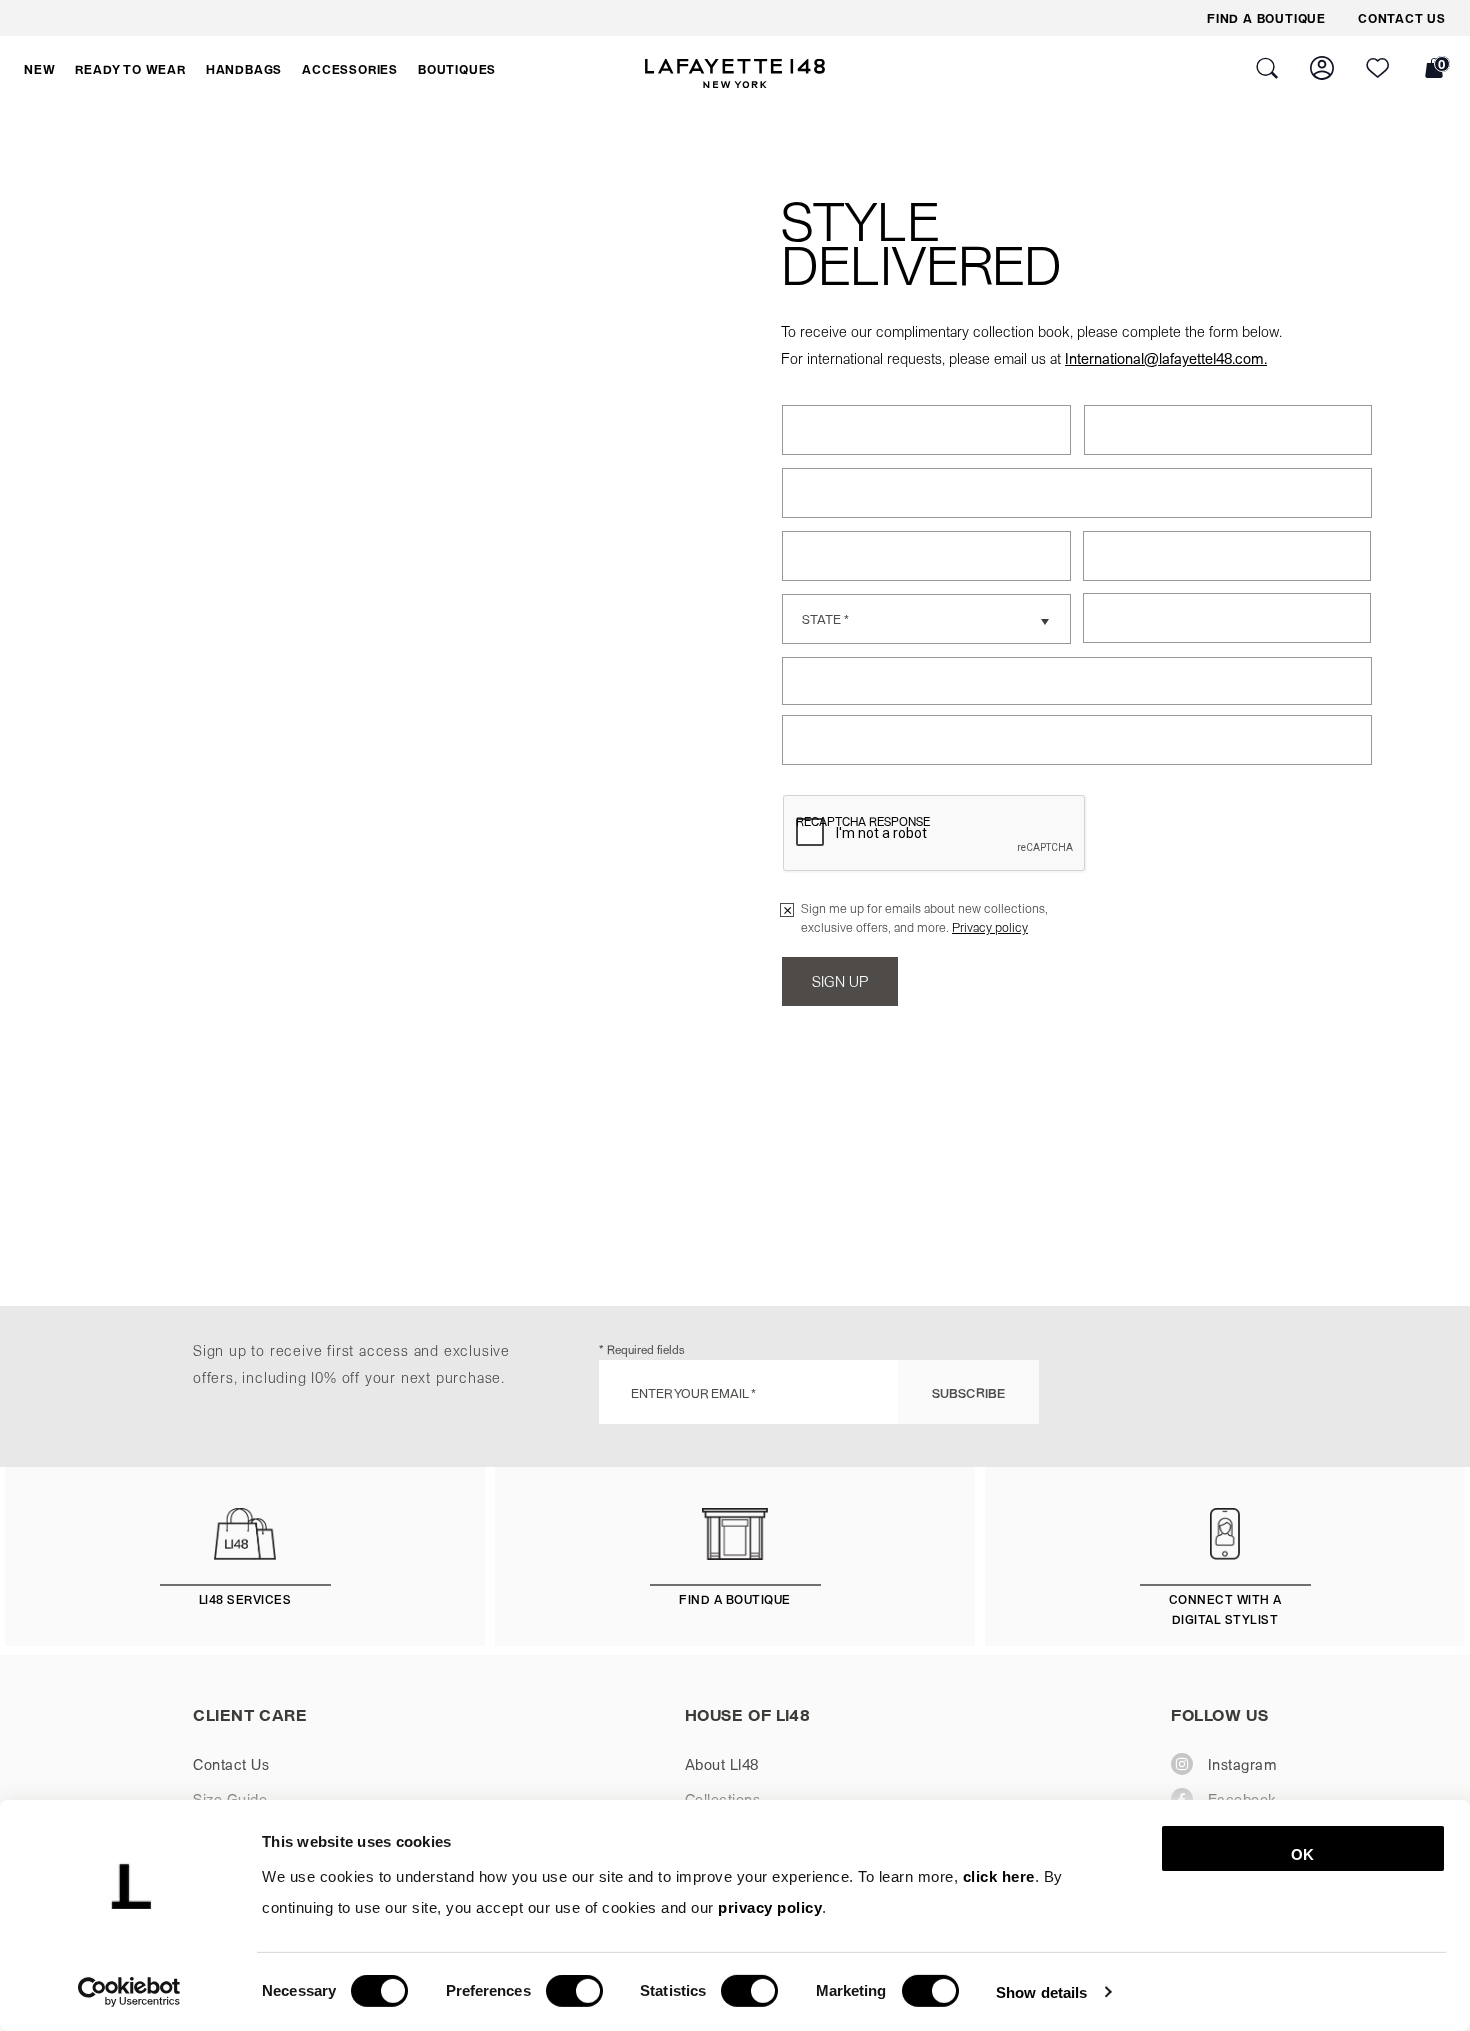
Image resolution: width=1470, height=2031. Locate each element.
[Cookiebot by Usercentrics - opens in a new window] (129, 1992)
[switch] (574, 1991)
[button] (39, 69)
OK (1302, 1854)
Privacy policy (990, 926)
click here (999, 1876)
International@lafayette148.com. (1166, 358)
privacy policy (770, 1907)
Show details (1041, 1991)
